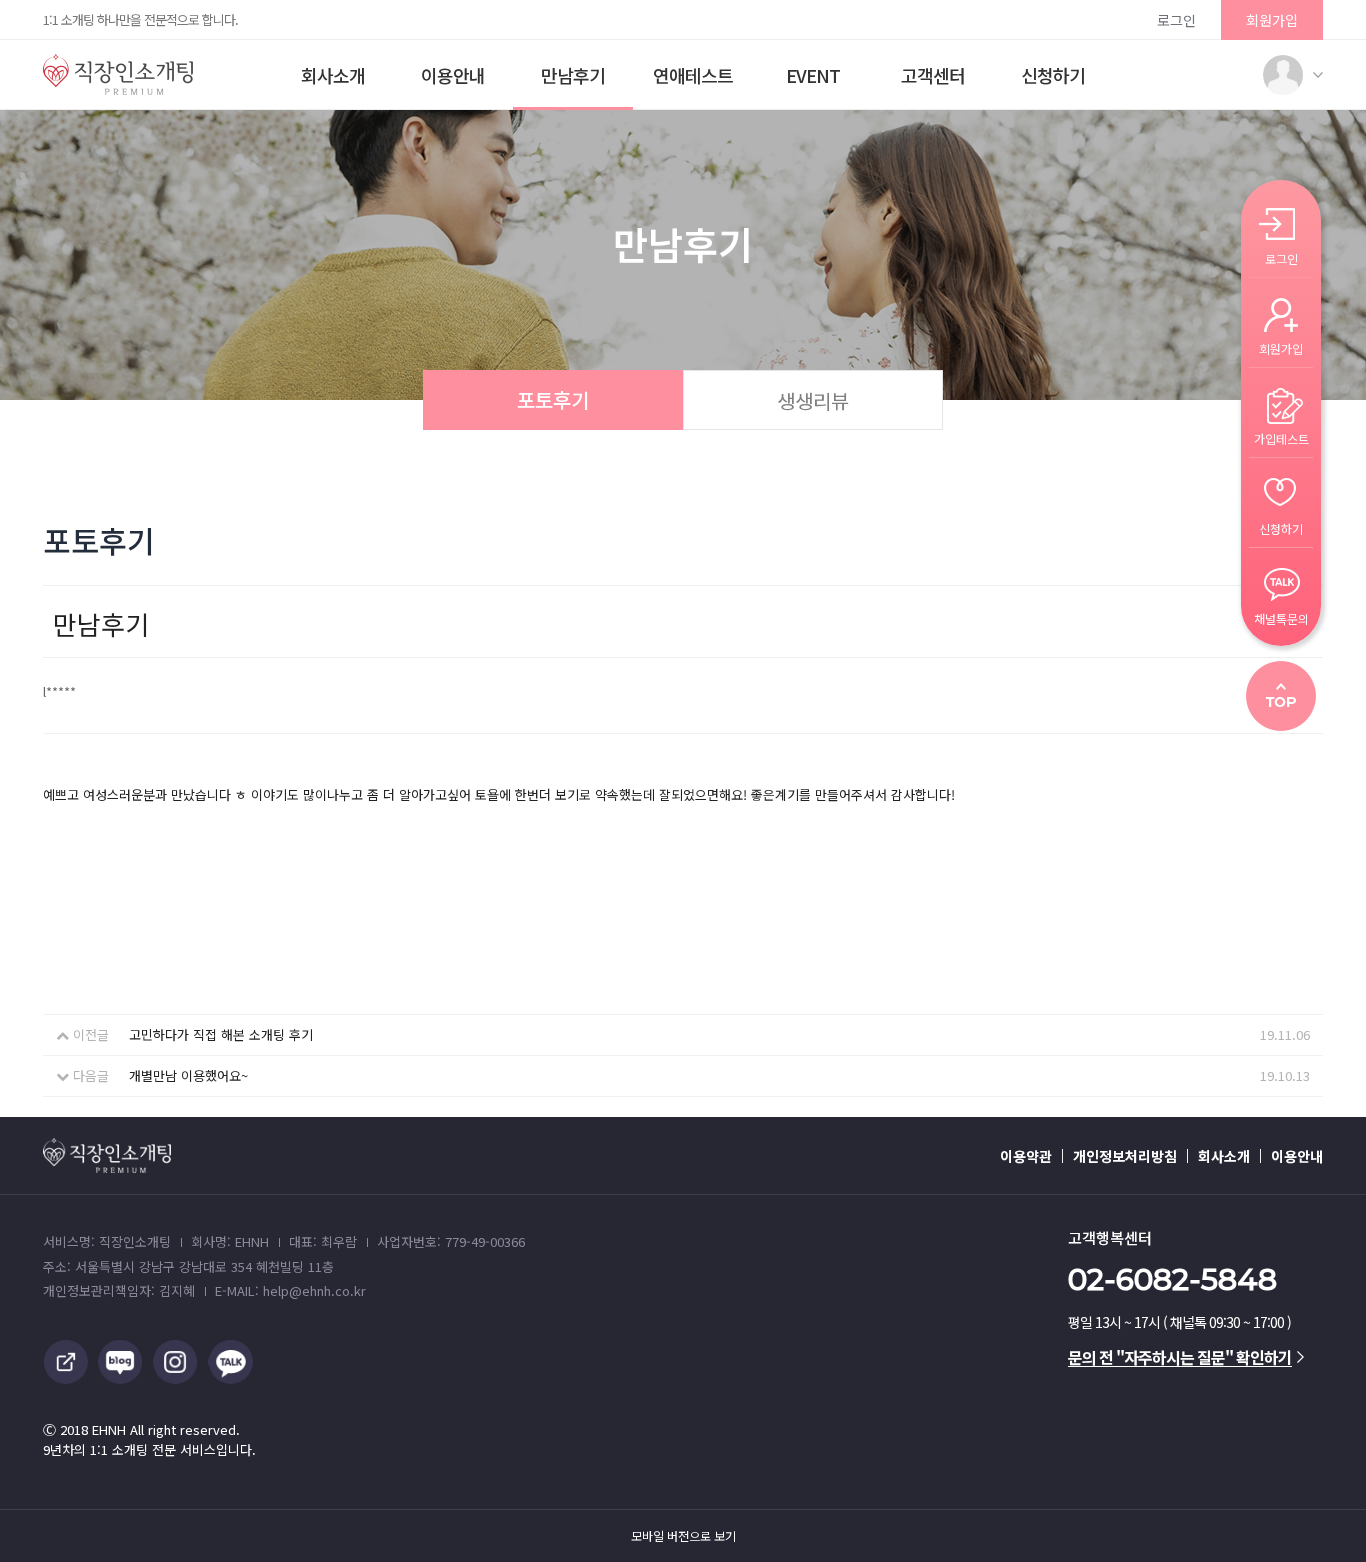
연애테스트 (693, 75)
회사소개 (333, 75)
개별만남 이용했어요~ (188, 1075)
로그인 (1176, 20)
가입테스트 (1281, 437)
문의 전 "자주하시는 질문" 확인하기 (1180, 1357)
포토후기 (553, 399)
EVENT (813, 75)
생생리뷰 (813, 400)
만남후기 (573, 75)
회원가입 (1272, 20)
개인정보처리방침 (1125, 1156)
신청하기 (1053, 75)
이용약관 (1026, 1156)
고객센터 (933, 75)
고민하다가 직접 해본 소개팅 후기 (221, 1034)
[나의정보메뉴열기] (1283, 75)
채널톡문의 (1281, 617)
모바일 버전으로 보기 (683, 1536)
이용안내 (453, 75)
